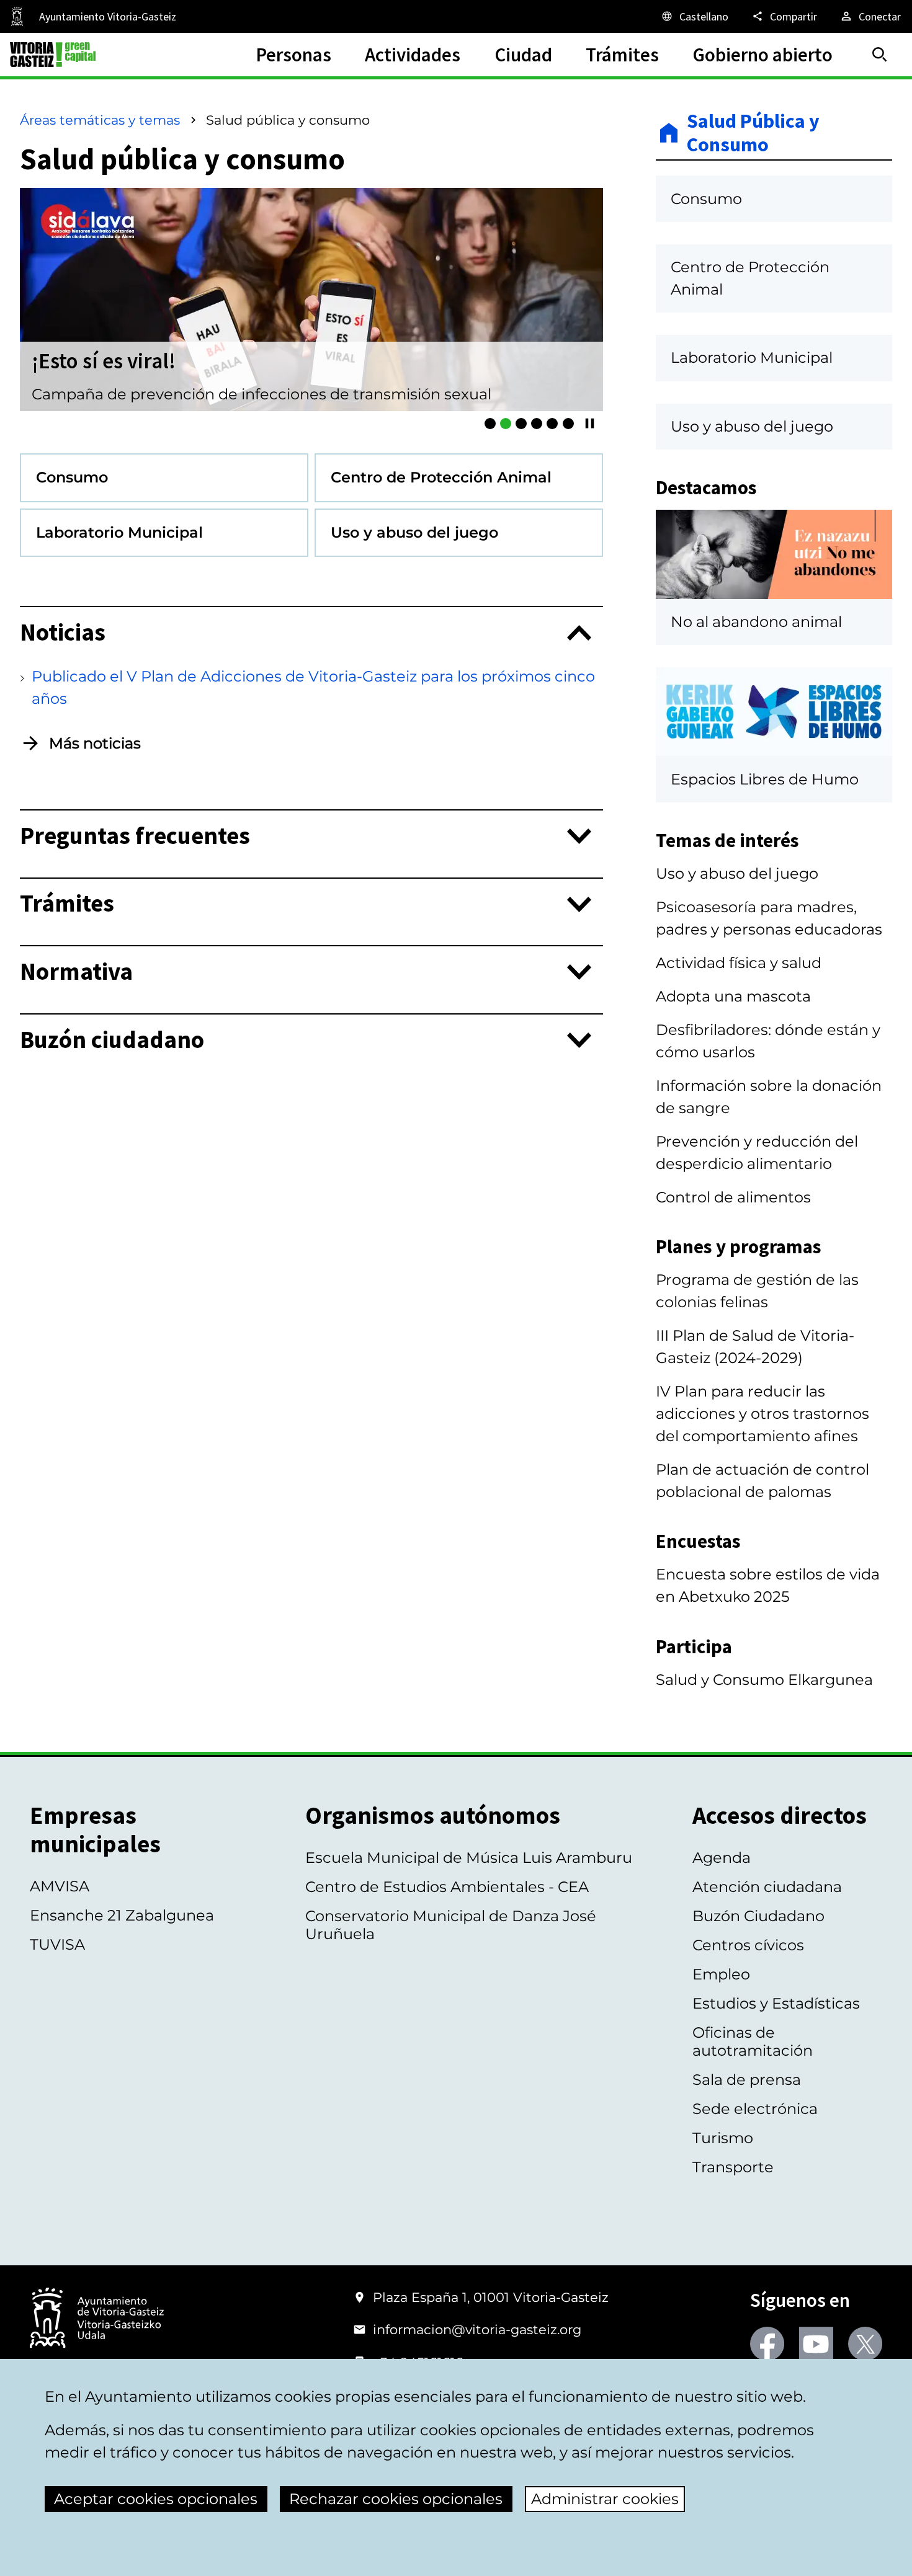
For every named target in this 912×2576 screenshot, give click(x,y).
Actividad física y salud (739, 963)
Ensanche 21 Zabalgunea (122, 1915)
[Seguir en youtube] (816, 2344)
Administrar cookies (605, 2499)
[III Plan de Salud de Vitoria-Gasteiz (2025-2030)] (537, 424)
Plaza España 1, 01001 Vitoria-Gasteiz (491, 2297)
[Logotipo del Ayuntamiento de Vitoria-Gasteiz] (97, 2319)
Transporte (733, 2167)
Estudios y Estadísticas (776, 2003)
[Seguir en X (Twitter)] (865, 2344)
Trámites (67, 904)
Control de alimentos (733, 1197)
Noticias (63, 633)
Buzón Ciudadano (758, 1916)
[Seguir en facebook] (767, 2344)
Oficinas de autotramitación (753, 2041)
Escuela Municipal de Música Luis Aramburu (469, 1858)
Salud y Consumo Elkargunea (764, 1680)
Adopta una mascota (733, 996)
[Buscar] (880, 55)
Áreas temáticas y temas (100, 120)
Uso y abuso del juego (737, 873)
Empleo (721, 1974)
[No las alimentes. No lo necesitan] (568, 424)
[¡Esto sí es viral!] (506, 424)
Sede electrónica (755, 2109)
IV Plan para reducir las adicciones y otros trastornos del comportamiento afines (762, 1414)
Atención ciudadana (767, 1887)
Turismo (723, 2138)
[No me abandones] (552, 424)
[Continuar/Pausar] (590, 423)
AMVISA (60, 1886)
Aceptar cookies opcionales (156, 2499)
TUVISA (57, 1944)
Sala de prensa (747, 2080)
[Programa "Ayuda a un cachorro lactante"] (521, 424)
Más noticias (95, 743)
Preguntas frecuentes (135, 836)
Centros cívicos (748, 1945)
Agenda (722, 1858)
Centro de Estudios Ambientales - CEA (447, 1887)
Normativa (76, 972)
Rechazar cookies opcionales (396, 2499)
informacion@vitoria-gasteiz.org (477, 2330)
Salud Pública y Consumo (753, 133)
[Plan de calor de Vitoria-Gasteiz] (490, 424)
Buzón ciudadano (112, 1040)
